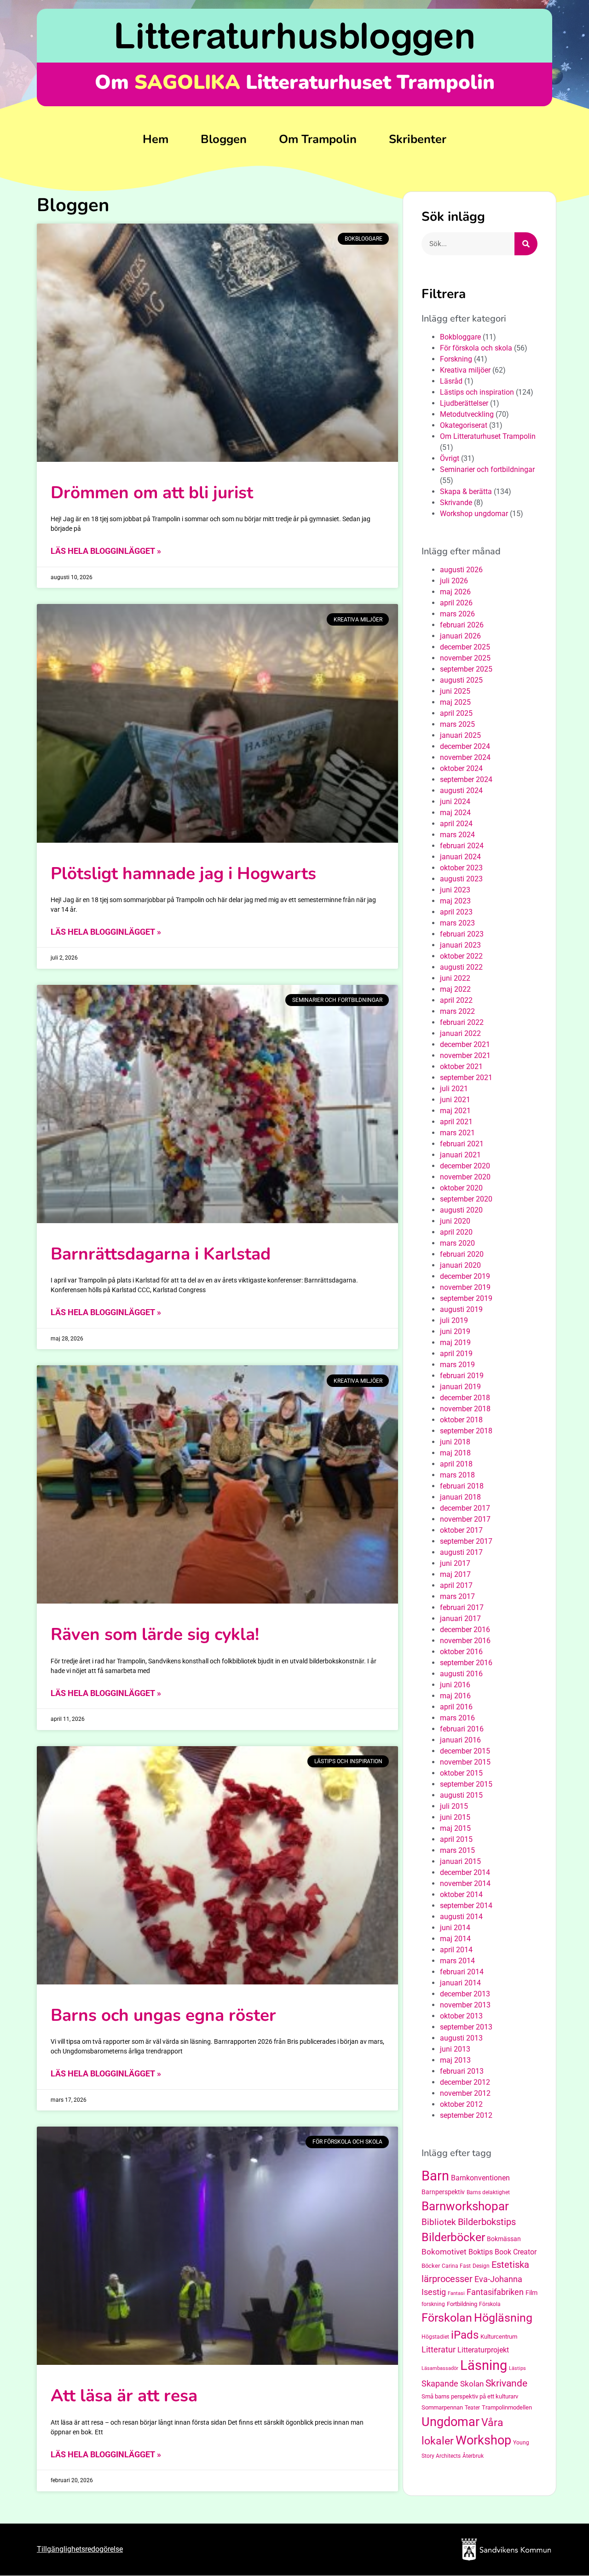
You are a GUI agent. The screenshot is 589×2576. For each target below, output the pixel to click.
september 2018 (466, 1431)
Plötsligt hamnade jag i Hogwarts (183, 874)
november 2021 (465, 1055)
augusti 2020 (461, 1210)
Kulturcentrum (499, 2337)
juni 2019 (455, 1331)
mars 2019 (457, 1365)
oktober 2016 (461, 1652)
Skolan (472, 2384)
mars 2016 (457, 1718)
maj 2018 (455, 1453)
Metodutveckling (467, 414)
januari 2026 (460, 636)
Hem (156, 139)
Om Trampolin (318, 139)
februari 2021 (462, 1144)
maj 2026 (455, 592)
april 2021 (456, 1122)
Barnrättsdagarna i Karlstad (161, 1254)
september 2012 (466, 2115)
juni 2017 (455, 1563)
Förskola (490, 2304)
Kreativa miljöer (465, 370)
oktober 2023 (461, 868)
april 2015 (456, 1839)
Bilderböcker (453, 2237)
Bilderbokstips (487, 2222)
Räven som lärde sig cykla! (155, 1634)
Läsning (484, 2365)
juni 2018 (455, 1442)
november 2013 (465, 2005)
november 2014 (465, 1883)
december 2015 (465, 1751)
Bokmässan (504, 2239)
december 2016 (465, 1630)
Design (481, 2266)
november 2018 (465, 1409)
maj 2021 (455, 1111)
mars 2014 (457, 1961)
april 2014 (456, 1950)
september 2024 (466, 779)
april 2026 (456, 603)
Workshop (483, 2440)
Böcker (431, 2266)
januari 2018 (460, 1497)
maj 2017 (455, 1574)
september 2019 (466, 1298)
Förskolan (447, 2318)
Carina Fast (456, 2266)
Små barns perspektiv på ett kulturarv (470, 2396)
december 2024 (465, 746)
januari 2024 (460, 857)
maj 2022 (455, 989)
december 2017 (465, 1508)
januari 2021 (460, 1155)
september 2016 (466, 1663)
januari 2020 (460, 1265)
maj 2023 (455, 901)
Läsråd (451, 381)
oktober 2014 (461, 1895)
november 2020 (465, 1177)
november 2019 (465, 1287)
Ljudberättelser (464, 403)
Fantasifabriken (495, 2292)
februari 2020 (462, 1254)
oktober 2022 (461, 956)
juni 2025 (455, 691)
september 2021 (466, 1078)
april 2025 (456, 713)
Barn (435, 2176)
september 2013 (466, 2027)
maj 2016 (455, 1696)
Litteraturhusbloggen (295, 35)
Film (531, 2293)
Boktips (481, 2252)
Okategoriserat (464, 425)
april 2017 (456, 1585)
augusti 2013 (461, 2038)
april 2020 (456, 1232)
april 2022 (456, 1000)
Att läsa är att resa (124, 2396)
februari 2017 (462, 1607)
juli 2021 (454, 1089)
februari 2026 (462, 625)
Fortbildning (462, 2304)
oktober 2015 (461, 1773)
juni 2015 (455, 1817)
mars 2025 (457, 724)
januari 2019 (460, 1387)
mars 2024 (457, 835)
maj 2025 (455, 702)
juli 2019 (454, 1320)
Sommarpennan (442, 2407)
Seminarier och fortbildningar (487, 469)
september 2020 (466, 1199)
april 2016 (456, 1707)
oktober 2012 (461, 2104)
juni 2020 (455, 1221)
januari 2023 (460, 945)
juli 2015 (454, 1806)
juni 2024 (455, 802)
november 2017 (465, 1519)
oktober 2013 (461, 2016)
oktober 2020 (461, 1188)
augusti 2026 (461, 570)
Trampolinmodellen (507, 2407)
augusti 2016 (461, 1674)
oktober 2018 (461, 1420)
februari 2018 (462, 1486)
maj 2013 (455, 2060)
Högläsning (503, 2318)
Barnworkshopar (465, 2206)
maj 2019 (455, 1343)
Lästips (517, 2368)
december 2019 (465, 1276)
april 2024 (456, 824)
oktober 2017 (461, 1530)
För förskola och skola (476, 348)
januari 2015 (460, 1861)
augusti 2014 (461, 1917)
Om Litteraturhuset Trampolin (488, 436)
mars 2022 (457, 1011)
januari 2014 (460, 1983)
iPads (465, 2335)
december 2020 (465, 1166)
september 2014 (466, 1906)
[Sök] (526, 244)
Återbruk (473, 2456)
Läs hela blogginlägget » (106, 551)
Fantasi (456, 2293)
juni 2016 (455, 1685)
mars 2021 (457, 1133)
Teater (472, 2408)
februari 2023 (462, 934)
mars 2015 (457, 1850)
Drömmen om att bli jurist (152, 493)
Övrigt (450, 458)
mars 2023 (457, 923)
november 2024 (465, 757)
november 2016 (465, 1641)
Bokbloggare (460, 337)
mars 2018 (457, 1475)
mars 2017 (457, 1596)
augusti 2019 (461, 1309)
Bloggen (224, 139)
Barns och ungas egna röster (163, 2015)
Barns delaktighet (488, 2192)
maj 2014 (455, 1939)
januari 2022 (460, 1033)
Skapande (440, 2384)
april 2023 (456, 912)
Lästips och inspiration (477, 392)
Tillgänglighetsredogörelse (80, 2549)
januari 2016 (460, 1740)
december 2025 (465, 647)
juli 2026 (454, 581)
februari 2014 (462, 1972)
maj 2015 (455, 1828)
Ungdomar (450, 2422)
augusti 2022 (461, 967)
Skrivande (456, 503)
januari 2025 (460, 735)
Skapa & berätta (466, 492)
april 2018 (456, 1464)
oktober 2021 (461, 1067)
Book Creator (516, 2252)
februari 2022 (462, 1022)
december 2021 (465, 1044)
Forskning (456, 359)
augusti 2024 (461, 791)
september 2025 (466, 669)
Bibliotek (439, 2222)
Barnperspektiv (443, 2192)
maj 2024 (455, 813)
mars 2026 (457, 614)
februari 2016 (462, 1729)
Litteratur (439, 2349)
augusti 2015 (461, 1795)
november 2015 (465, 1762)
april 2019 (456, 1354)
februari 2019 (462, 1376)
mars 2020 (457, 1243)
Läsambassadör (440, 2368)
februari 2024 (462, 846)
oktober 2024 (461, 768)
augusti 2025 (461, 680)
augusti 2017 (461, 1552)
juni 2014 (455, 1928)
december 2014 (465, 1872)
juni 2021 (455, 1100)
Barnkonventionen (480, 2178)
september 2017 (466, 1541)
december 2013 (465, 1994)
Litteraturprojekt (483, 2350)
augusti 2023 (461, 879)
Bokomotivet (444, 2252)
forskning (433, 2304)
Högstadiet (435, 2337)
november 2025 (465, 658)
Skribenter (418, 139)
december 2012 (465, 2082)
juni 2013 (455, 2049)
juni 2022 (455, 978)
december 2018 (465, 1398)
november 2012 (465, 2093)
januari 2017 (460, 1619)
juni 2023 (455, 890)
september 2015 (466, 1784)
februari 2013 (462, 2071)
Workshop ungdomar (474, 514)
